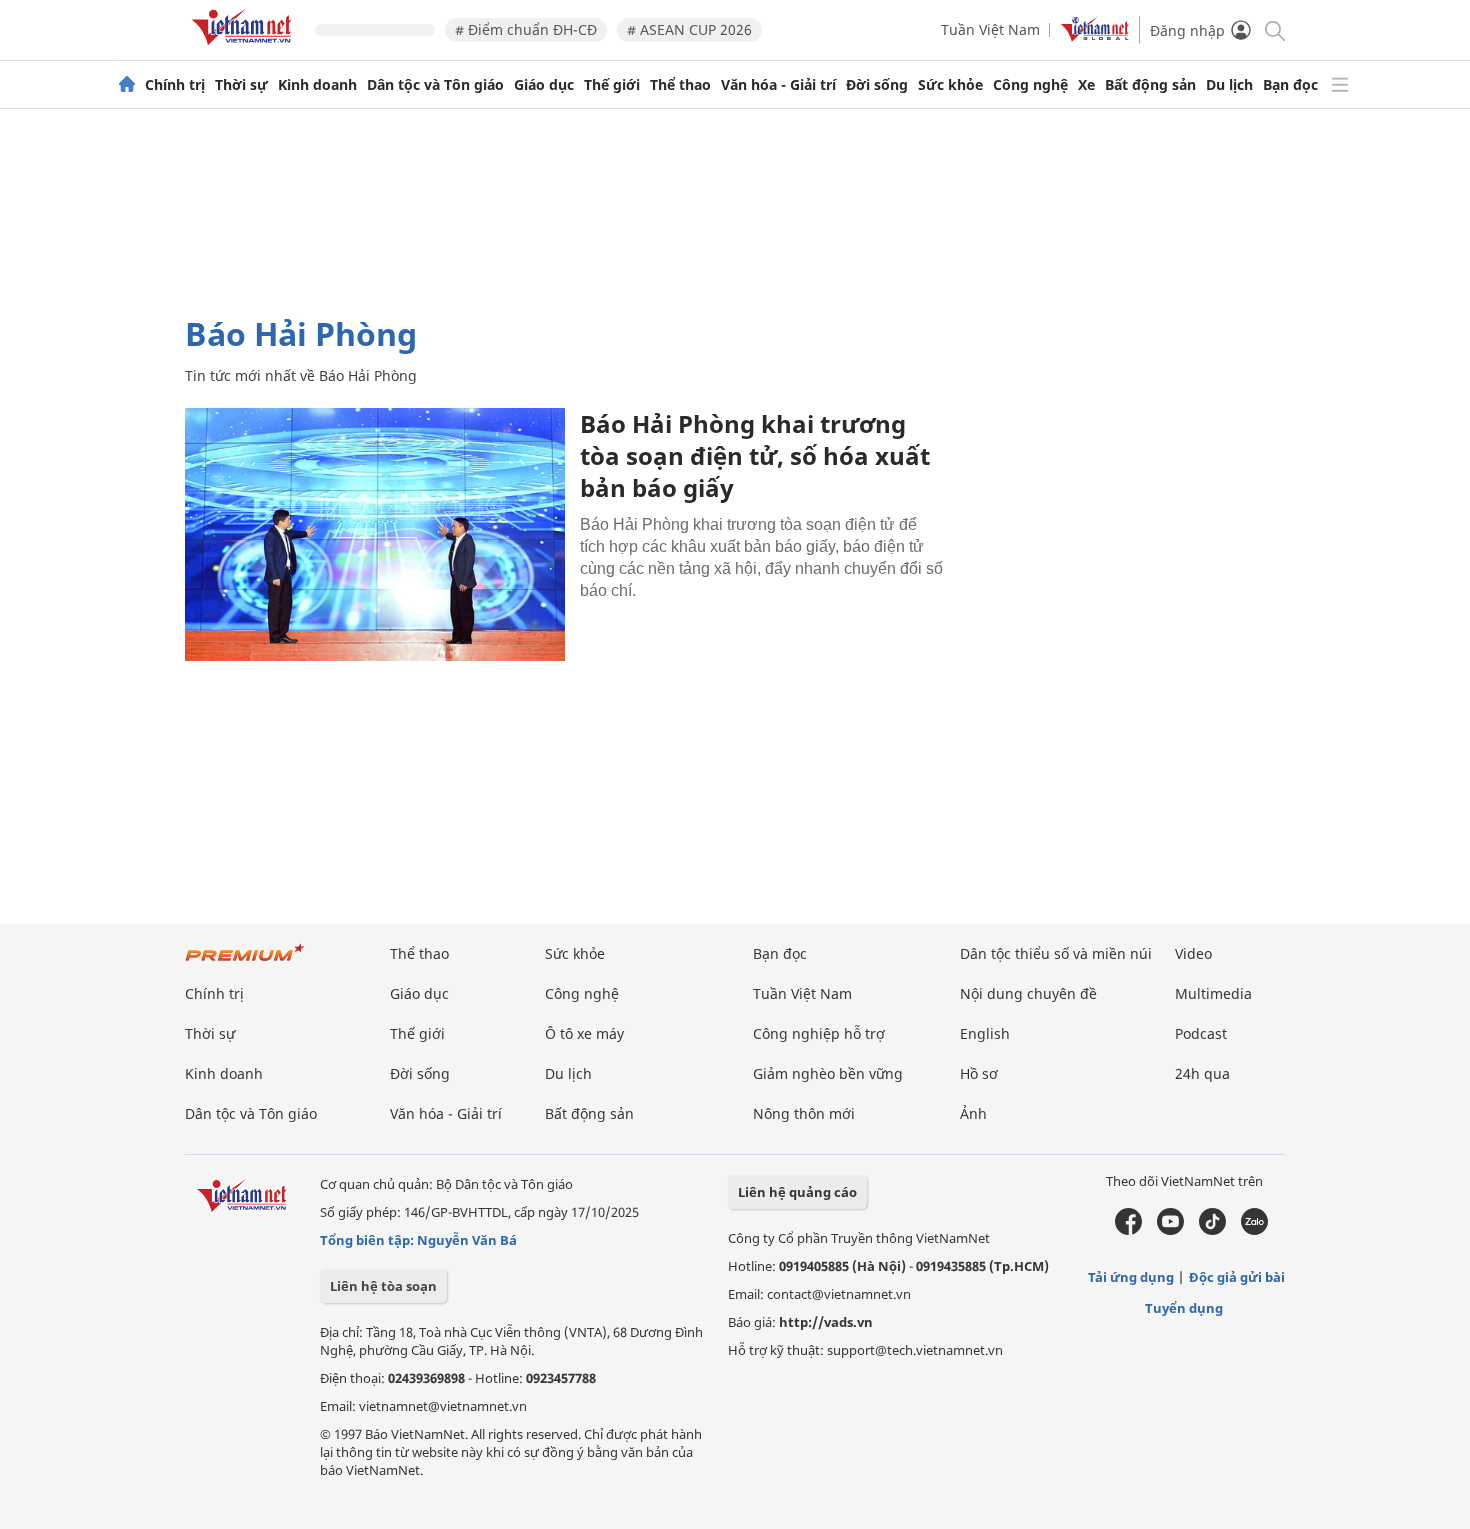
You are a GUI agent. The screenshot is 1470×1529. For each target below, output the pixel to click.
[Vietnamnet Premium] (245, 962)
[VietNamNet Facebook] (1128, 1230)
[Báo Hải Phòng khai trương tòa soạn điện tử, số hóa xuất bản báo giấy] (375, 534)
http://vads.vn (826, 1322)
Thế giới (612, 85)
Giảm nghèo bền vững (828, 1073)
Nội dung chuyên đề (1028, 993)
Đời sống (877, 85)
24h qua (1202, 1073)
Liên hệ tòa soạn (383, 1286)
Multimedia (1213, 993)
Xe (1086, 85)
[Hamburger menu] (1340, 85)
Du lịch (1229, 85)
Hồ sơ (979, 1073)
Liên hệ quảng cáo (797, 1192)
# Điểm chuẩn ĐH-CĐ (526, 29)
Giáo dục (544, 85)
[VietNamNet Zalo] (1254, 1230)
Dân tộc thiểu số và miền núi (1056, 953)
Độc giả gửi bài (1237, 1277)
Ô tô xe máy (584, 1033)
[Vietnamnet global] (1095, 36)
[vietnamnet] (245, 48)
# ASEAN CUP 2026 (689, 29)
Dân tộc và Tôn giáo (435, 85)
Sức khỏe (950, 85)
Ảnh (973, 1113)
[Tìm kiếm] (1273, 29)
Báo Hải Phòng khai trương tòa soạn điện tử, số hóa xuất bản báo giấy (755, 455)
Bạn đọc (1290, 85)
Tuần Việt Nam (990, 29)
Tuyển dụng (1184, 1308)
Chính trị (175, 85)
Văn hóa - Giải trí (778, 85)
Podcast (1201, 1033)
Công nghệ (1030, 85)
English (985, 1033)
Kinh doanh (317, 85)
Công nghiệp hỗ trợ (819, 1033)
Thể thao (680, 85)
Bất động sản (1150, 85)
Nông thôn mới (804, 1113)
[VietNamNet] (127, 85)
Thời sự (241, 85)
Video (1193, 953)
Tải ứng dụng (1131, 1277)
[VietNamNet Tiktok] (1212, 1230)
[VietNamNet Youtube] (1170, 1230)
